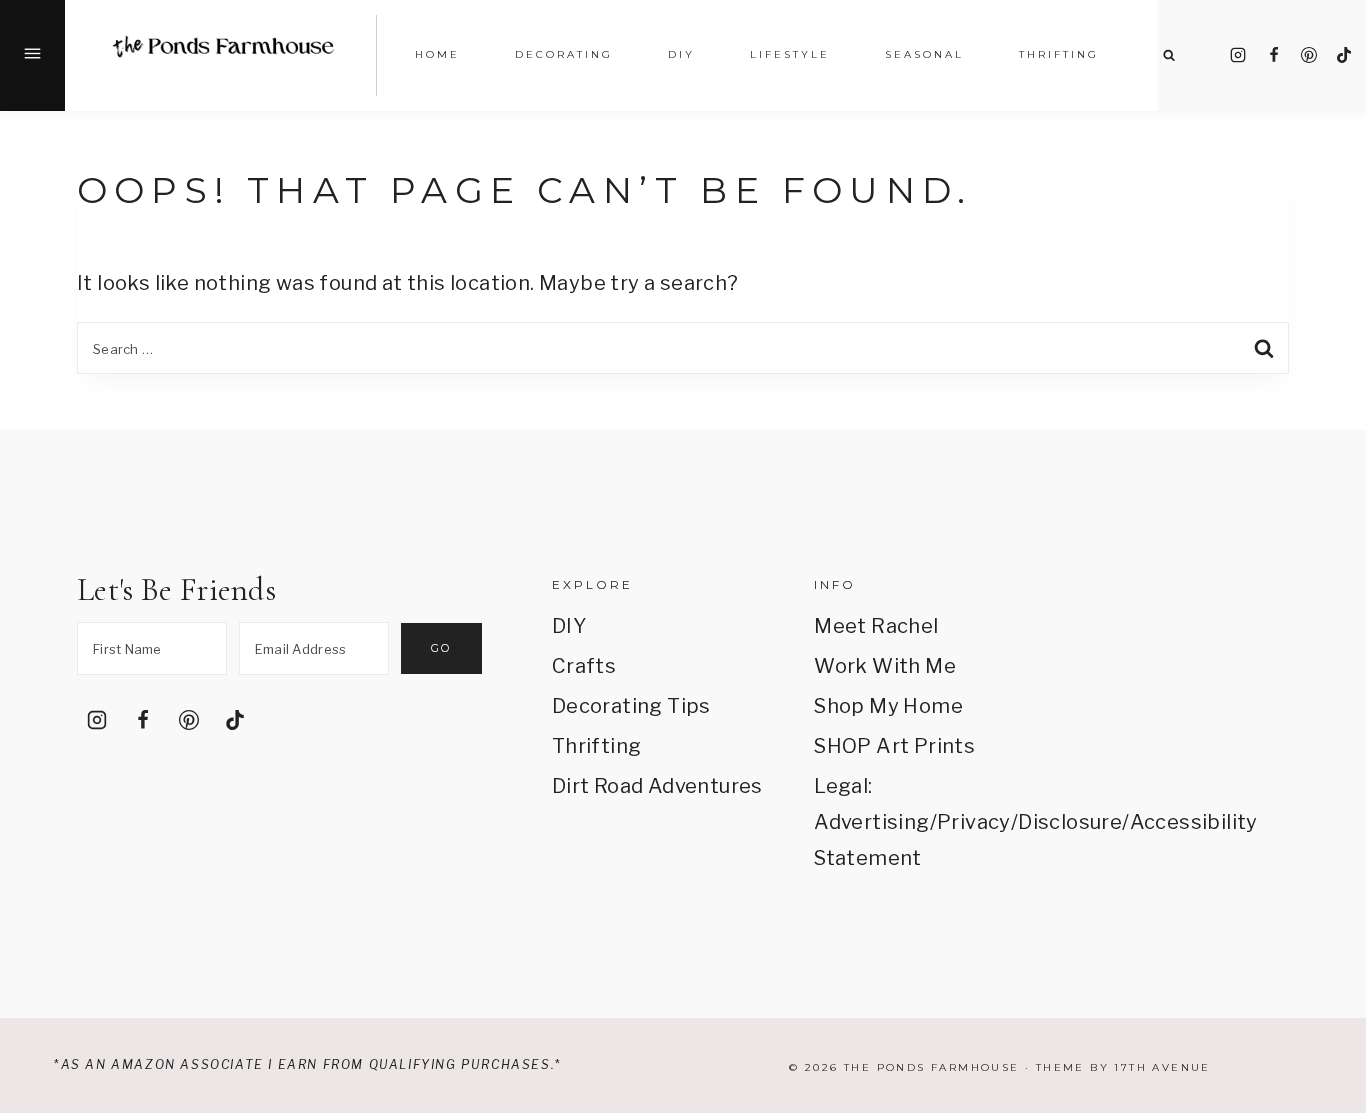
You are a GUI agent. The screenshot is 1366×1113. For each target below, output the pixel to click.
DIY (569, 626)
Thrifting (597, 746)
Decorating (564, 54)
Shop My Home (888, 706)
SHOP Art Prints (894, 746)
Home (437, 54)
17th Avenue (1162, 1067)
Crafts (584, 666)
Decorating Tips (631, 706)
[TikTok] (1344, 55)
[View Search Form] (1168, 55)
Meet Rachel (876, 626)
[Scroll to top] (1322, 863)
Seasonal (924, 54)
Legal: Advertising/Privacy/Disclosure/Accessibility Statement (920, 822)
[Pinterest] (1309, 55)
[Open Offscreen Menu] (32, 55)
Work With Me (885, 666)
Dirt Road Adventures (657, 786)
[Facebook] (1274, 55)
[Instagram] (1238, 55)
